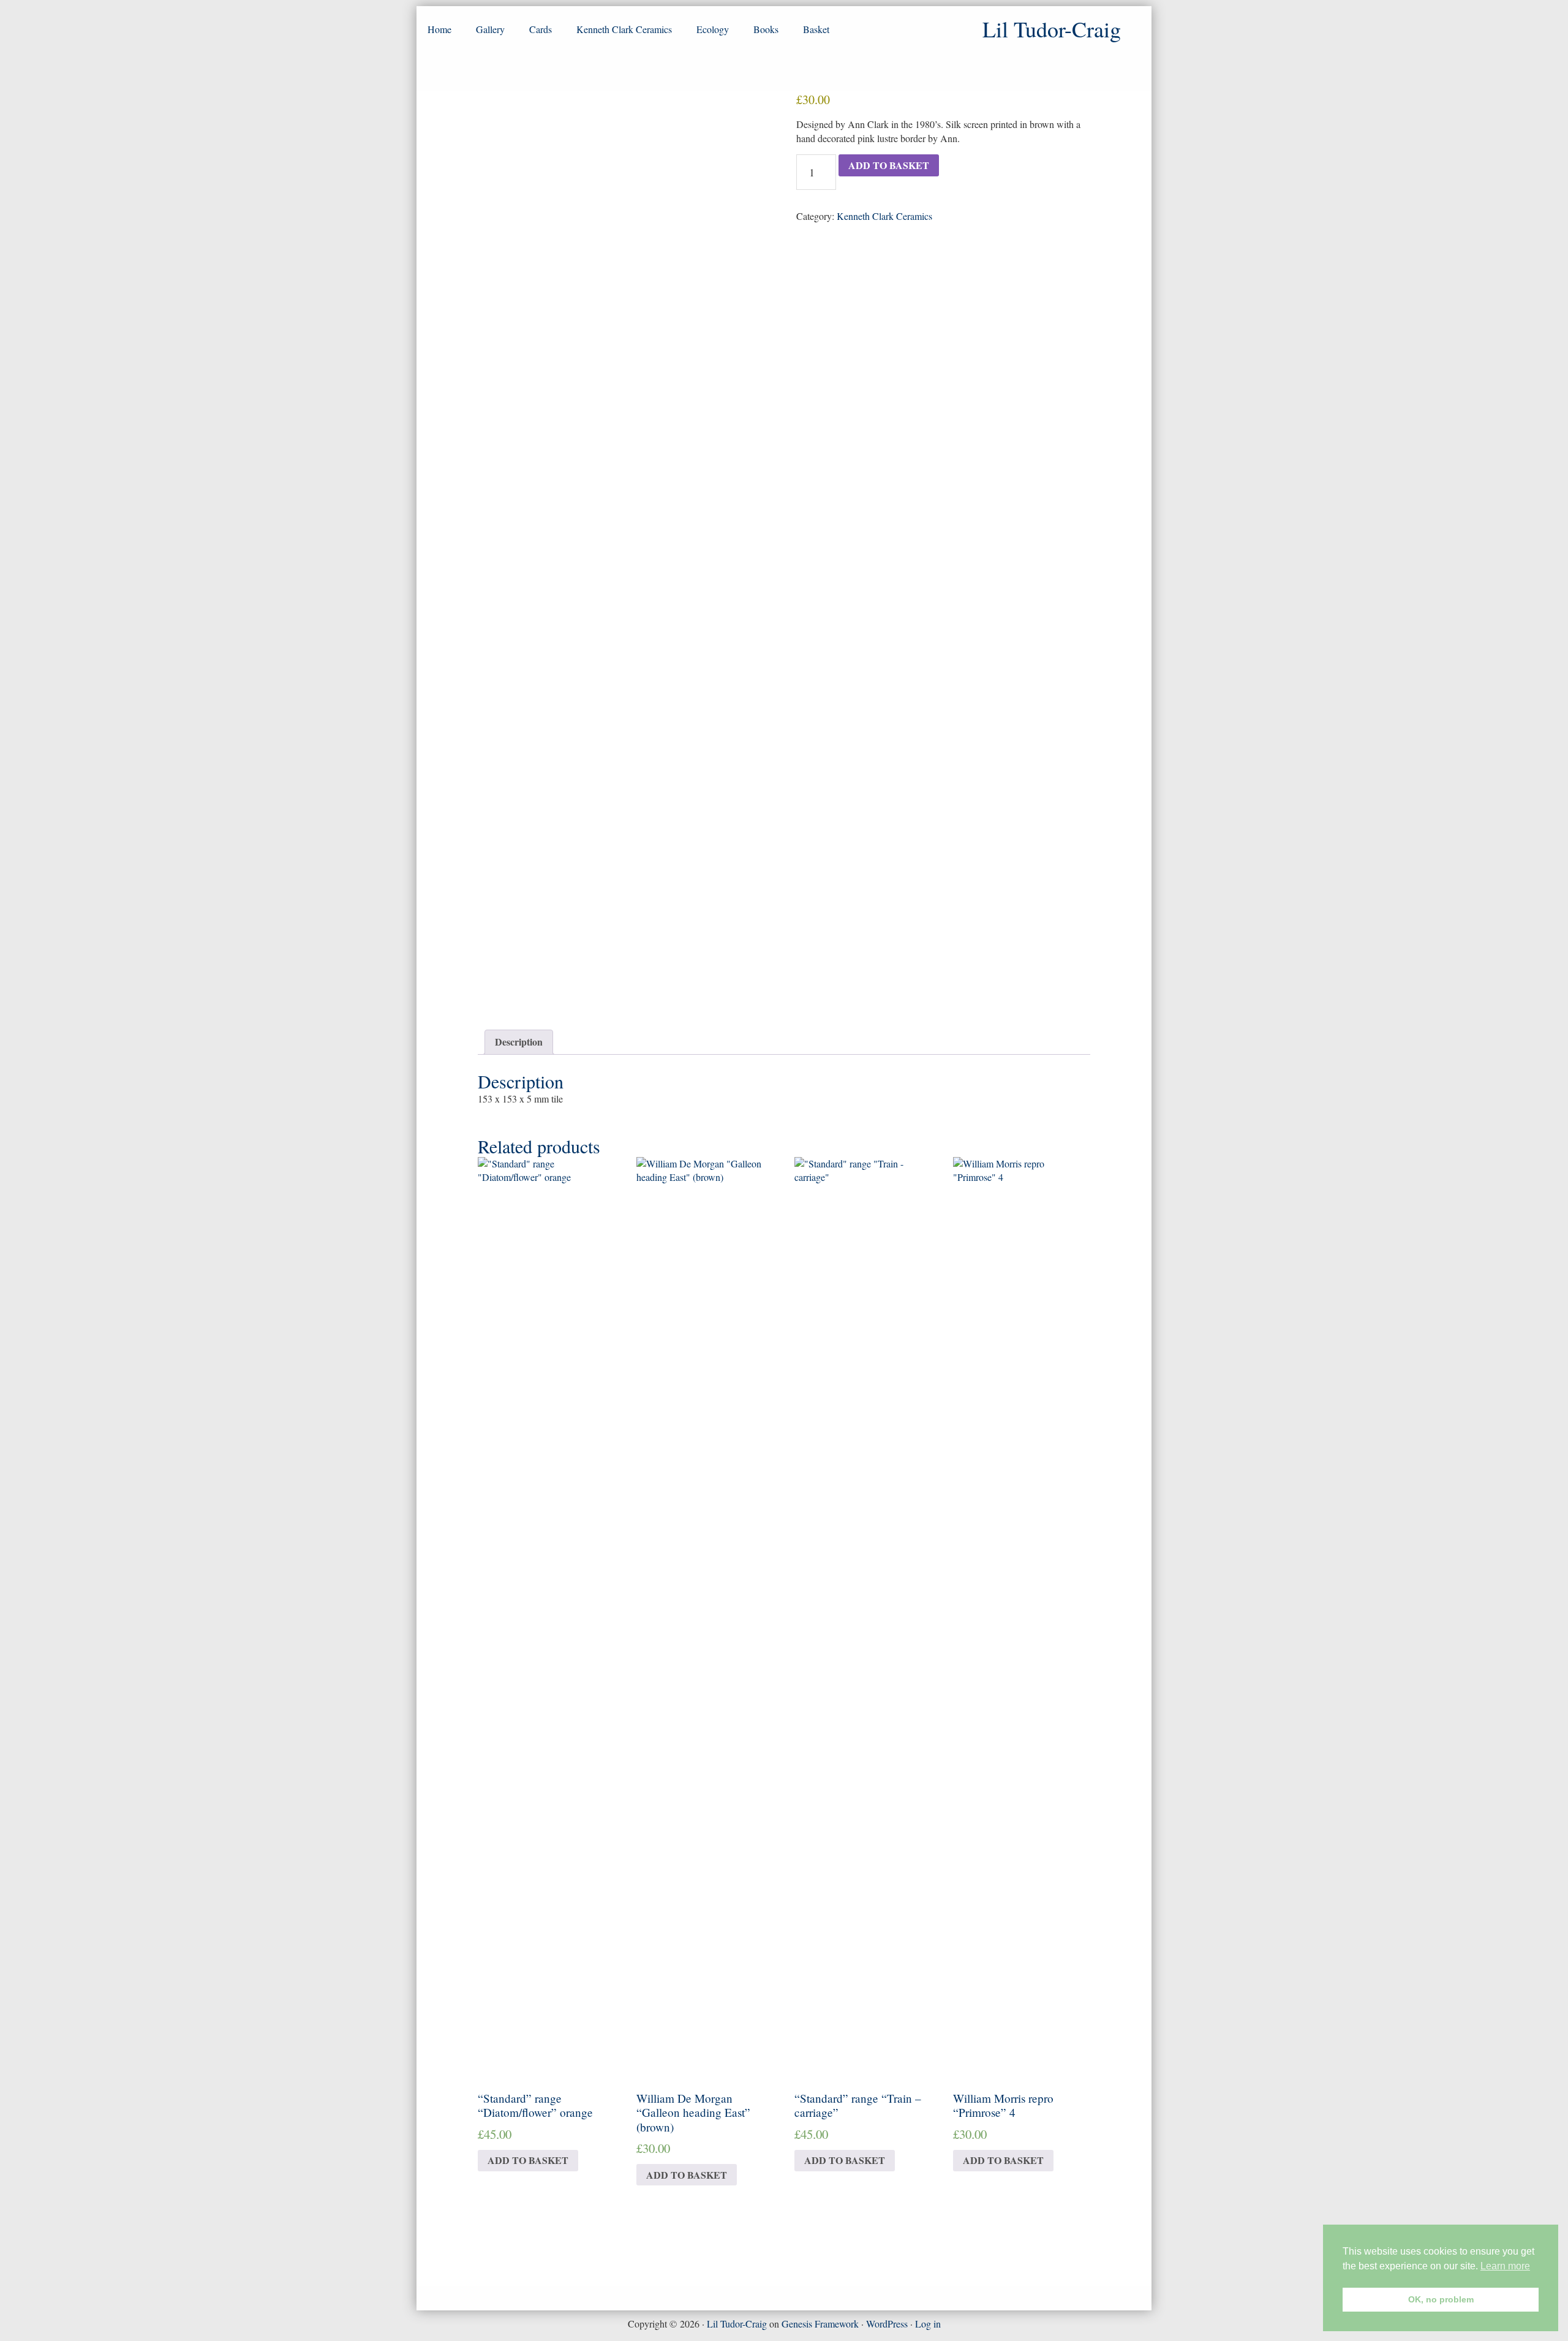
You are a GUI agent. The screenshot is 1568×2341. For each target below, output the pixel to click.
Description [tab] (519, 1042)
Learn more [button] (1505, 2266)
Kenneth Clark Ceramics (884, 216)
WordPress (887, 2324)
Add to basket (889, 165)
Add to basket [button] (528, 2160)
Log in (928, 2324)
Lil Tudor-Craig (737, 2324)
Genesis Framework (820, 2324)
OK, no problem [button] (1441, 2299)
